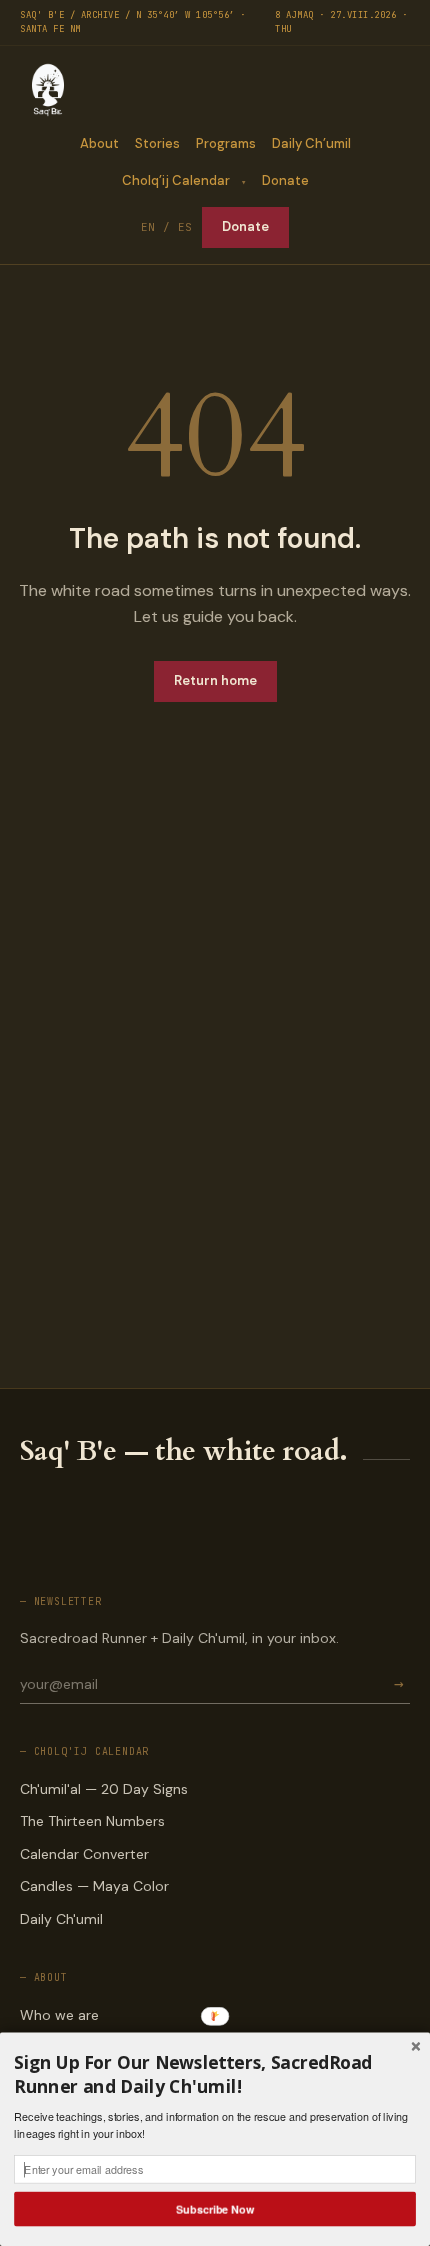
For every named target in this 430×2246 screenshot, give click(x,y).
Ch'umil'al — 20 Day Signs (104, 1789)
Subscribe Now (215, 2208)
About (99, 143)
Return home (215, 680)
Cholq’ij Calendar (176, 180)
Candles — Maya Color (94, 1886)
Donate (285, 180)
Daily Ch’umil (311, 143)
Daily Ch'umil (61, 1919)
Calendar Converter (84, 1854)
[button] (215, 2075)
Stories (157, 143)
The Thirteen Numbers (92, 1821)
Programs (226, 143)
